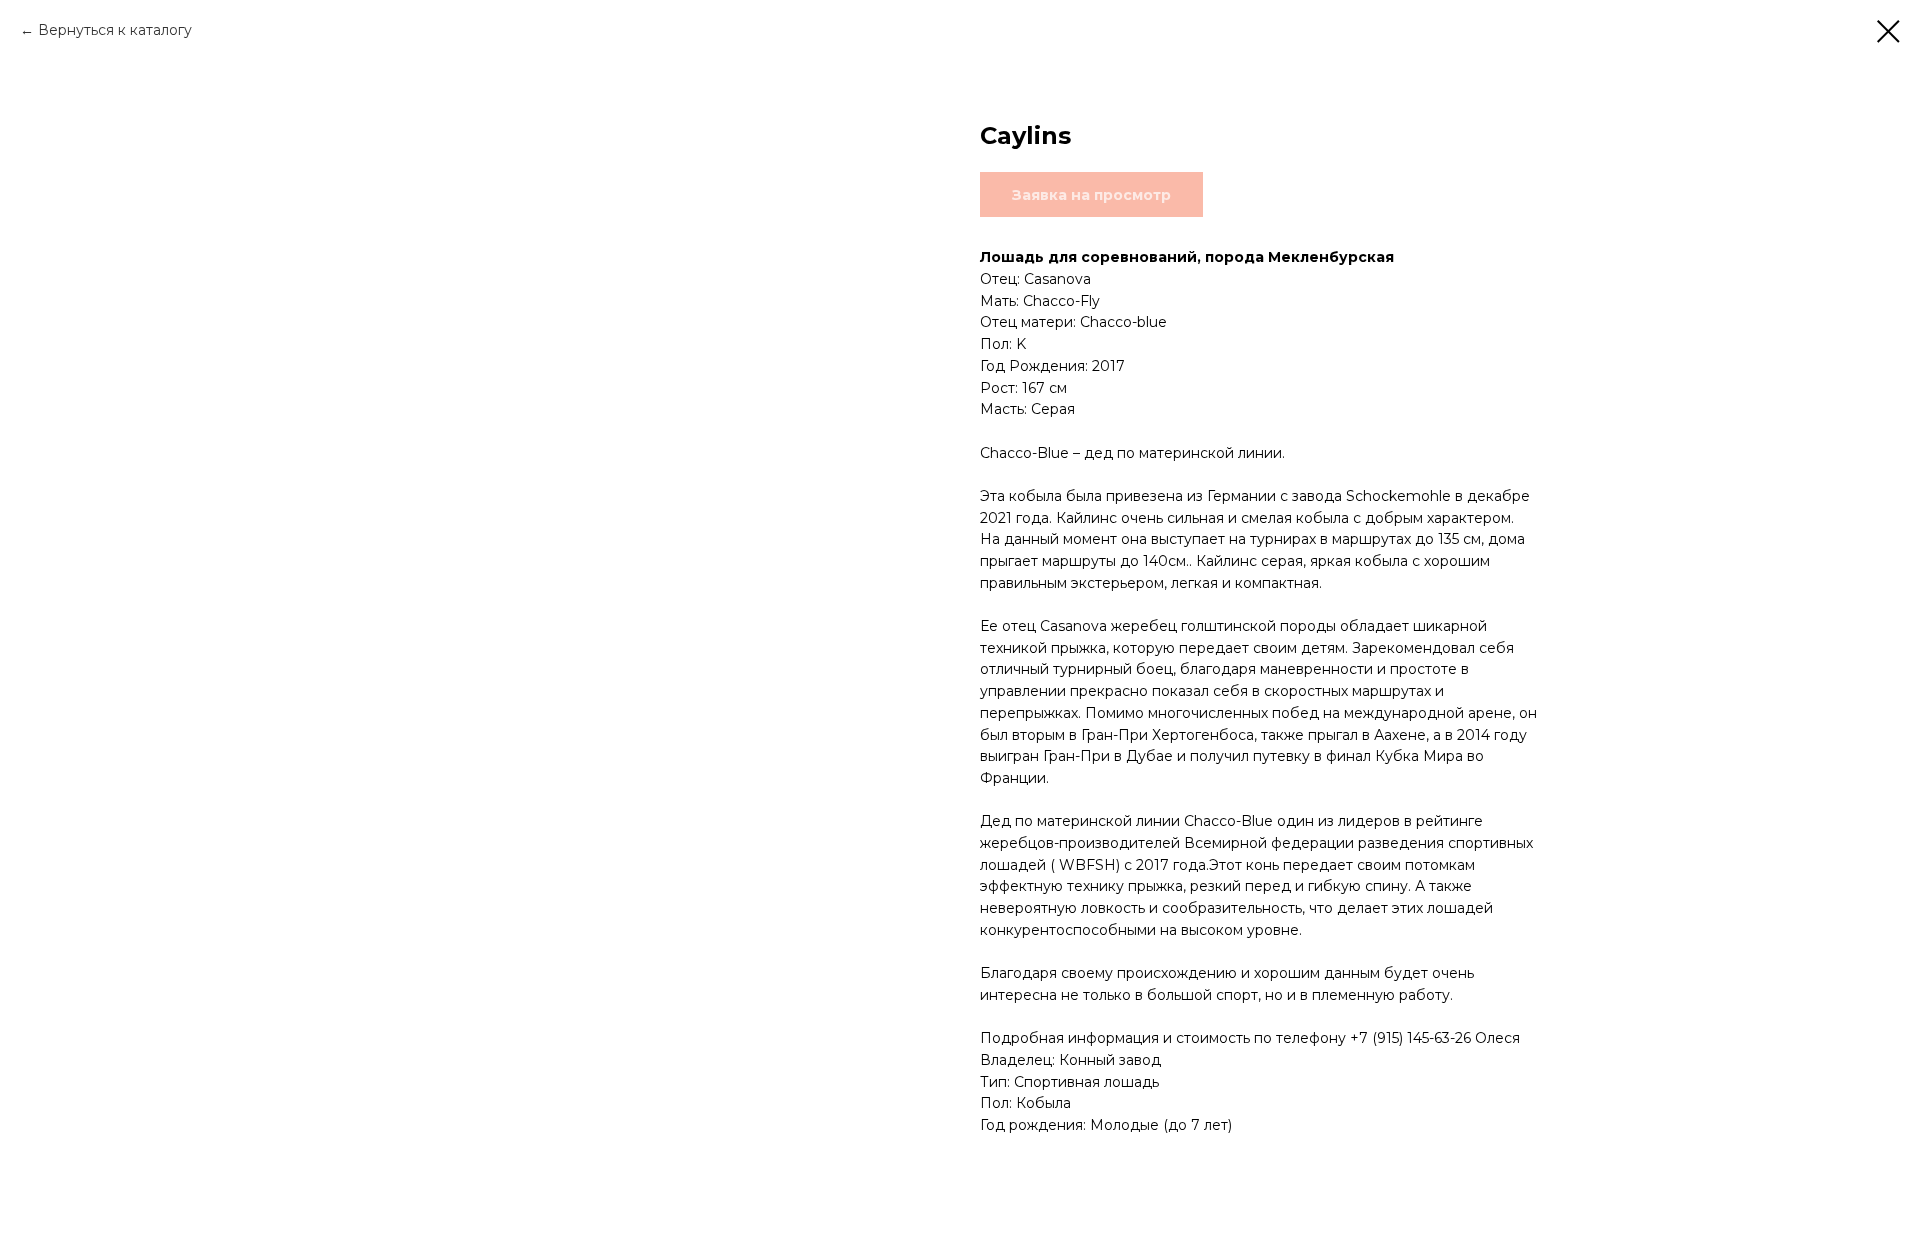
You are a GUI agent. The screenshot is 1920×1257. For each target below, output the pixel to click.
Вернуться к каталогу (115, 30)
